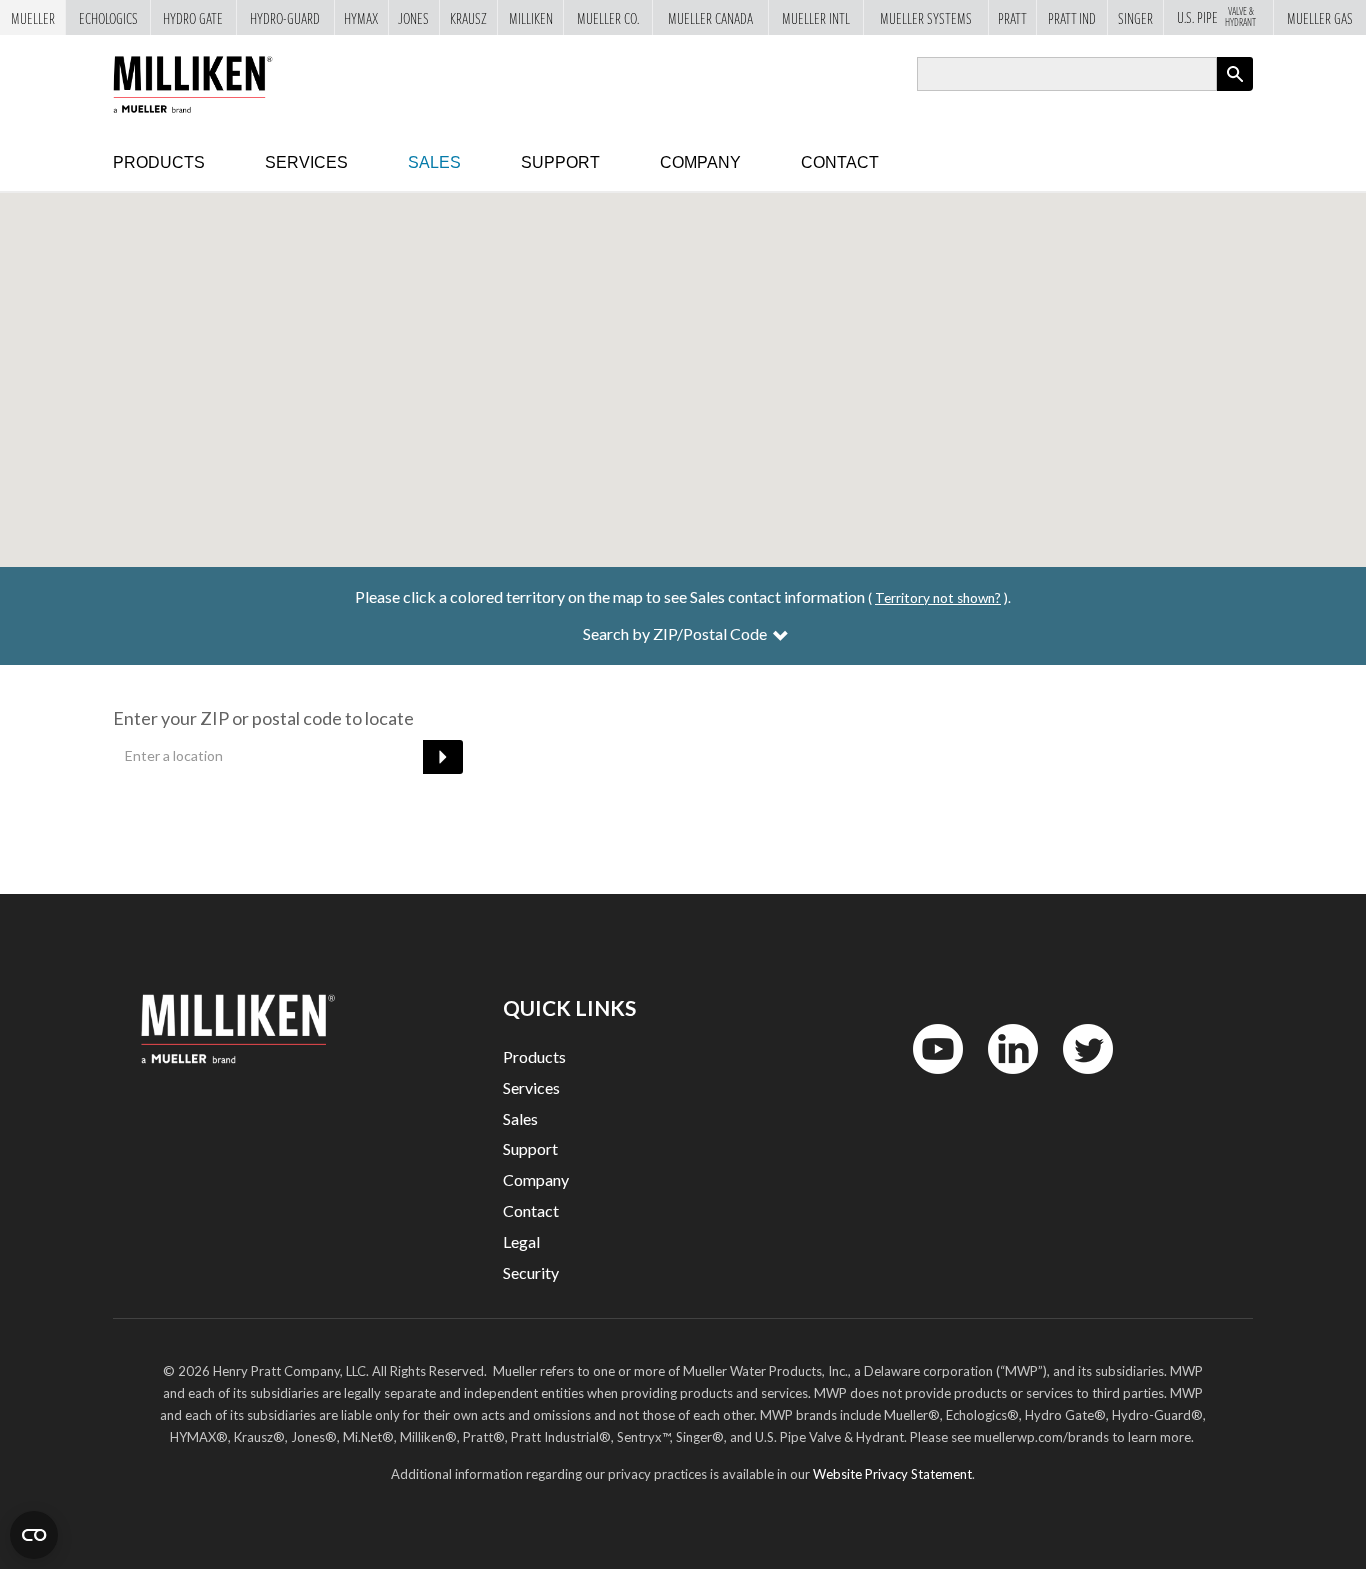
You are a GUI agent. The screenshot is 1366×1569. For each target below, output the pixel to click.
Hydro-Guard (285, 18)
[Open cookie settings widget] (34, 1535)
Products (159, 162)
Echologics (108, 18)
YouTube (927, 1078)
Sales (434, 162)
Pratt (1012, 18)
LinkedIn (1003, 1078)
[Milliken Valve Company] (216, 80)
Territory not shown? (938, 598)
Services (306, 162)
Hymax (361, 18)
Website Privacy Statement (892, 1474)
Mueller (33, 18)
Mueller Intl (816, 18)
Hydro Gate (193, 18)
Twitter (1076, 1078)
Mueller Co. (608, 18)
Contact (840, 162)
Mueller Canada (710, 18)
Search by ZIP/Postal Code (676, 633)
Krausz (468, 18)
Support (560, 162)
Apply (1235, 90)
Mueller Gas (1320, 18)
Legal (521, 1241)
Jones (413, 18)
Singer (1135, 18)
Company (700, 162)
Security (531, 1272)
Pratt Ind (1072, 18)
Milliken (531, 18)
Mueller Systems (926, 18)
